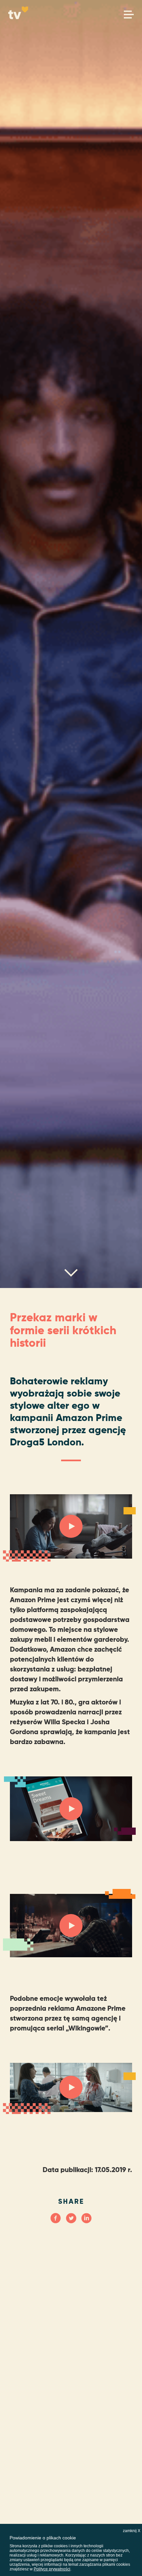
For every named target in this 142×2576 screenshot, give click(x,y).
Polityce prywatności (52, 2569)
